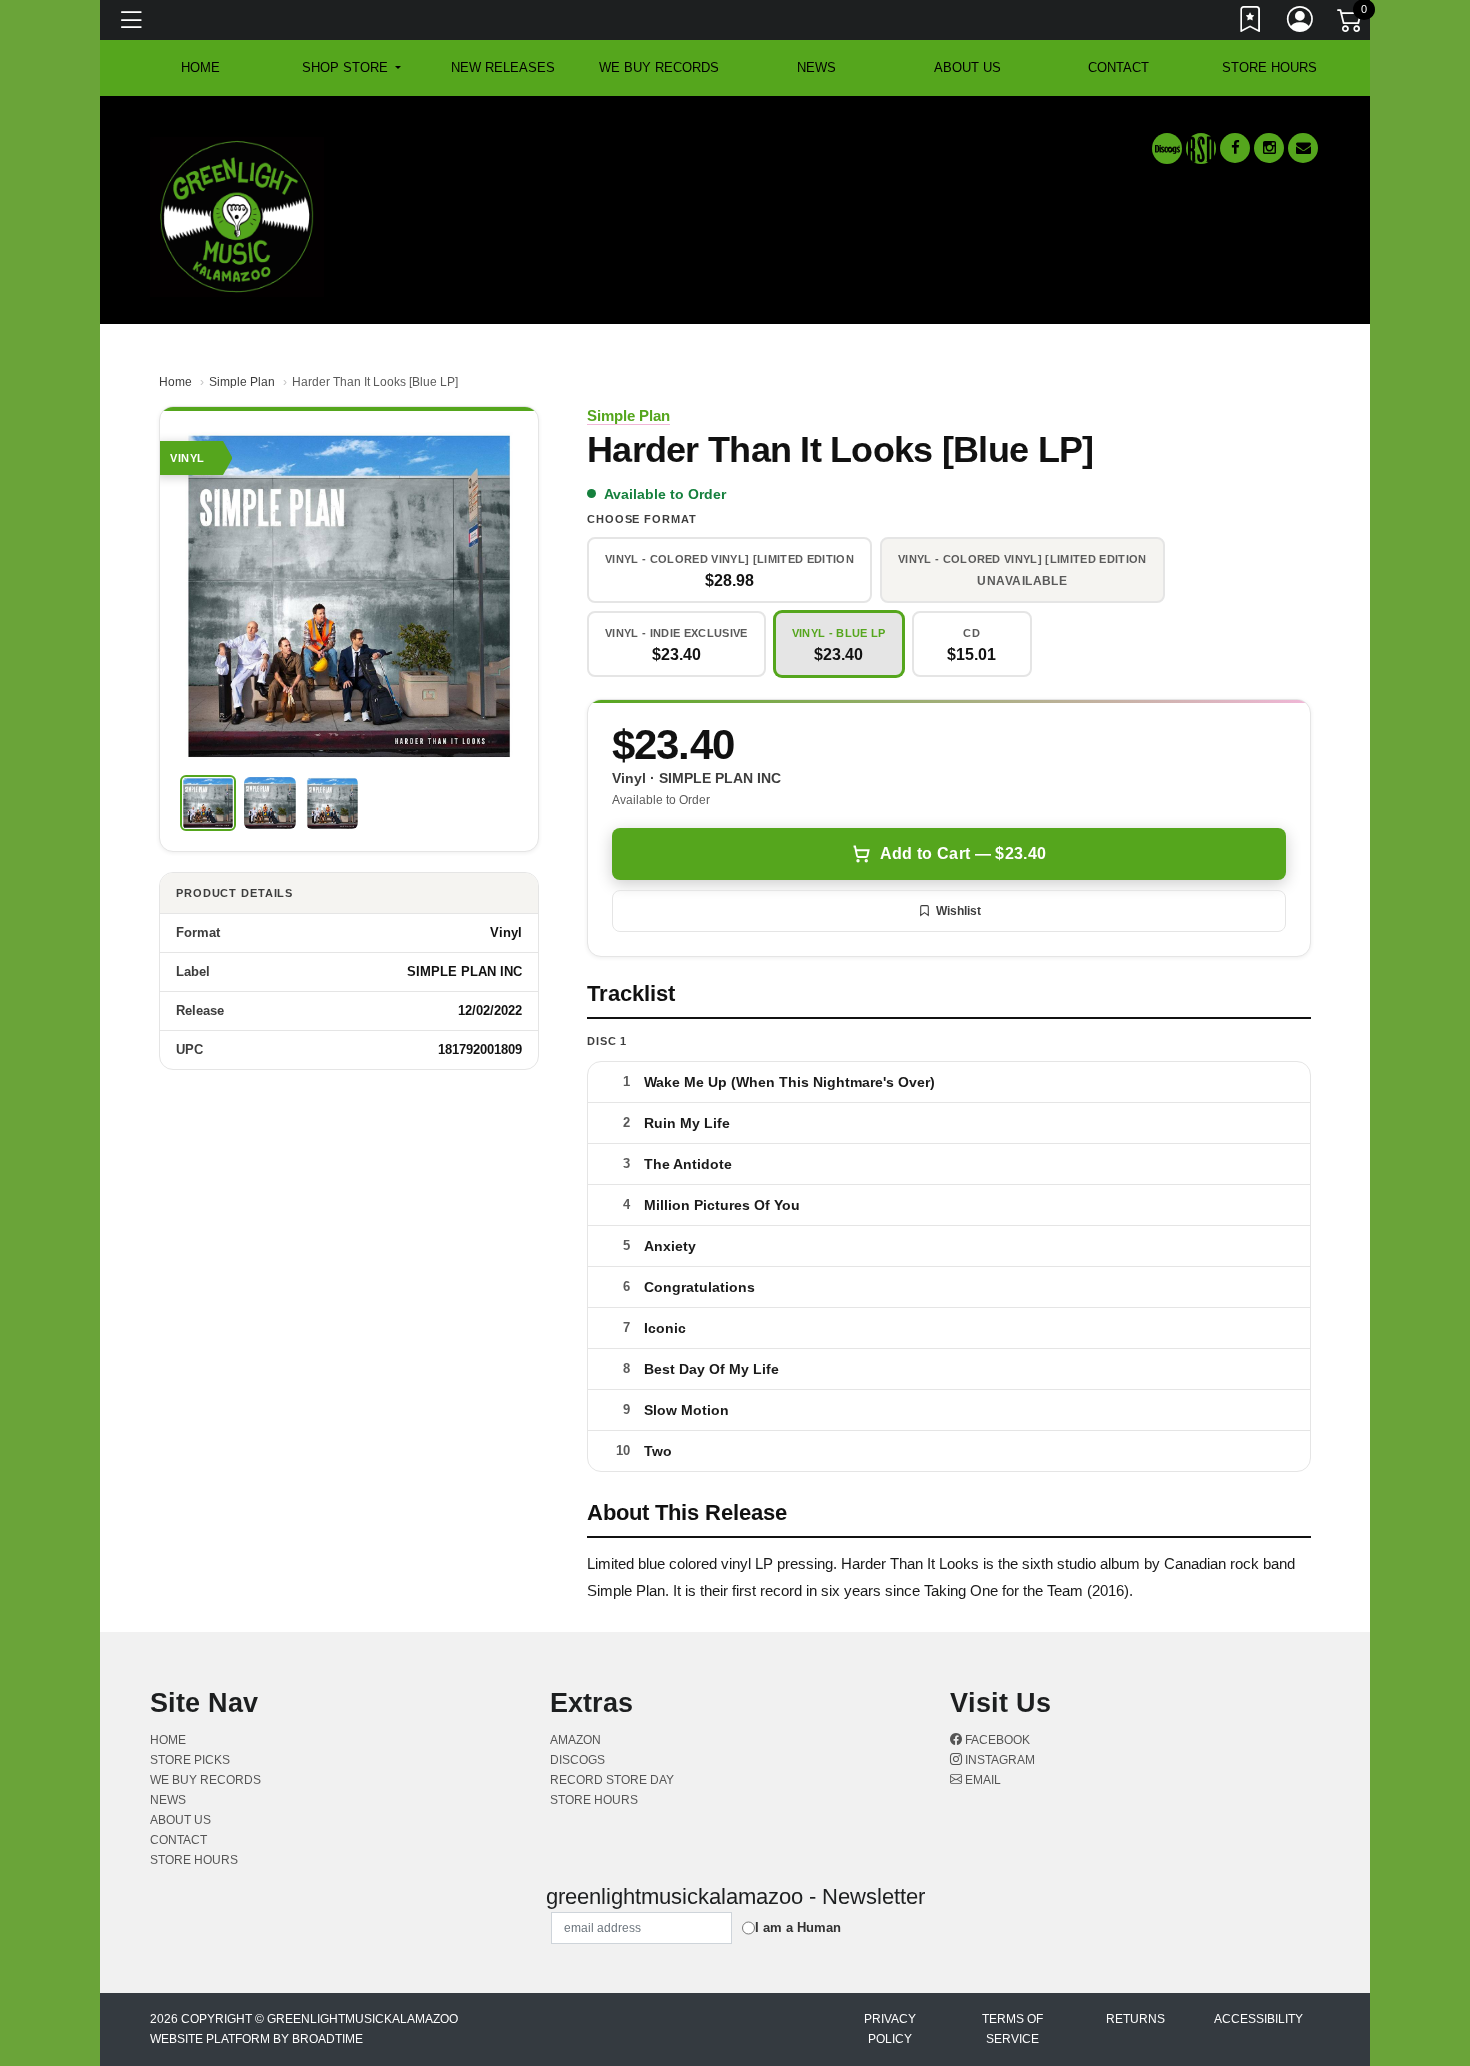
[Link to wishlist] (1251, 23)
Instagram (998, 1760)
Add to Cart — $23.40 (963, 853)
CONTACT (1118, 67)
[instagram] (1269, 148)
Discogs (577, 1760)
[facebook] (1235, 148)
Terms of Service (1012, 2029)
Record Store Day (612, 1780)
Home (175, 382)
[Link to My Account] (1301, 23)
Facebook (996, 1740)
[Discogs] (1167, 148)
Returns (1135, 2019)
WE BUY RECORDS (659, 67)
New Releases (503, 67)
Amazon (575, 1740)
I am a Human (798, 1927)
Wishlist (958, 911)
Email (981, 1780)
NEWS (816, 67)
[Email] (1303, 148)
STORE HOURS (1269, 67)
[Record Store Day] (1201, 148)
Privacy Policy (890, 2029)
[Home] (237, 215)
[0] (1351, 24)
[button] (351, 68)
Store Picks (190, 1760)
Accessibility (1258, 2019)
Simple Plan (242, 382)
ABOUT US (967, 67)
